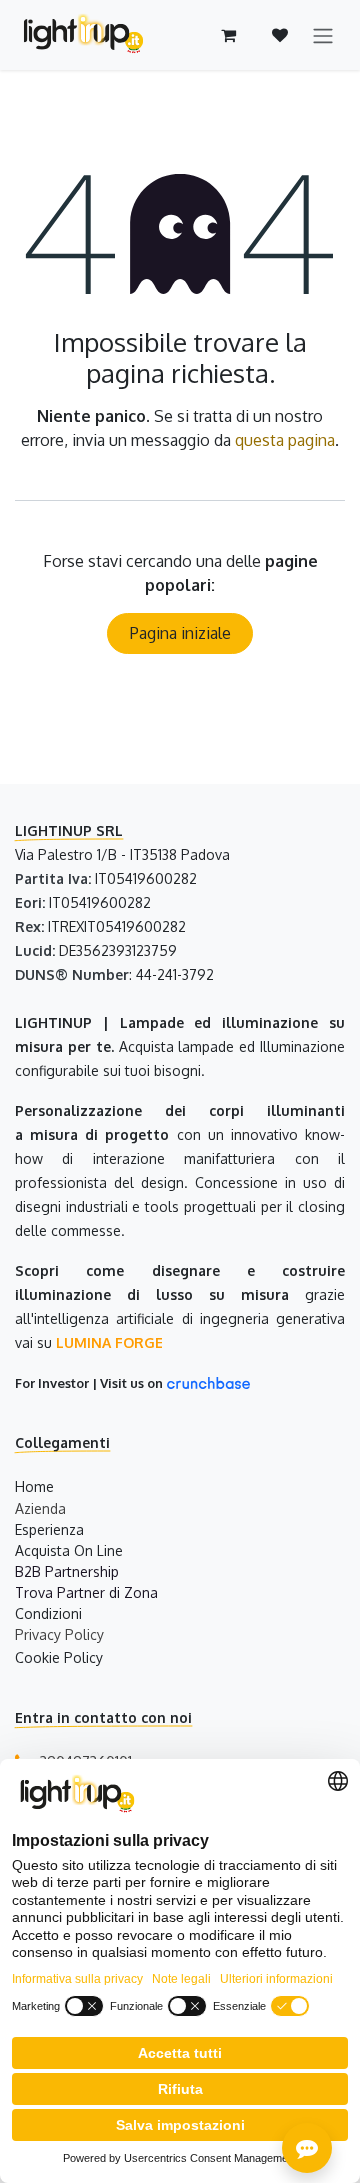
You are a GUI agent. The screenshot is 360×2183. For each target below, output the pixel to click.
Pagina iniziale (180, 633)
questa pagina (285, 440)
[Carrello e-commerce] (228, 35)
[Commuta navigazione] (323, 35)
